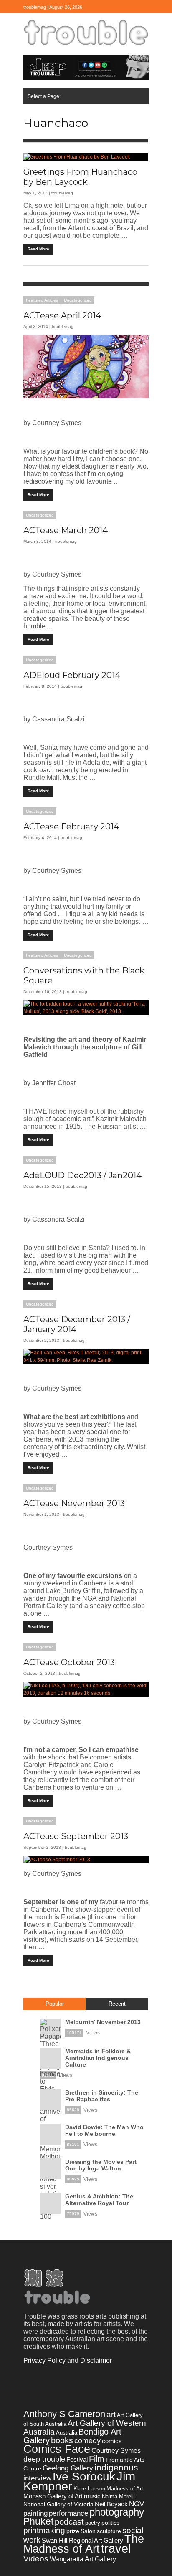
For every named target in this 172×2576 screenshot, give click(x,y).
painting (35, 2513)
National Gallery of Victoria (58, 2504)
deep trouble (44, 2459)
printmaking (44, 2530)
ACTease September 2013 (76, 1836)
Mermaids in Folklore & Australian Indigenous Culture (98, 2058)
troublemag (62, 193)
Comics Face (57, 2449)
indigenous (116, 2467)
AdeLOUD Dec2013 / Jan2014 (82, 1175)
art (111, 2414)
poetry (93, 2523)
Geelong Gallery (68, 2468)
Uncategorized (78, 300)
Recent (117, 2004)
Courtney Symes (116, 2451)
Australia (67, 2433)
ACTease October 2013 (69, 1662)
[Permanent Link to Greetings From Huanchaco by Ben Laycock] (86, 157)
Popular (55, 2004)
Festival (77, 2459)
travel (116, 2548)
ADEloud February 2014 (72, 675)
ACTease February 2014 (71, 827)
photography (117, 2512)
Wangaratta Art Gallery (83, 2559)
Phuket (38, 2521)
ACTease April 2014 (62, 315)
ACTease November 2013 (74, 1503)
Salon (88, 2531)
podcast (69, 2522)
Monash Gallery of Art (53, 2496)
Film (97, 2459)
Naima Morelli (118, 2497)
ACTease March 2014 (66, 530)
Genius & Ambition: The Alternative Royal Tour (99, 2200)
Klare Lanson (89, 2489)
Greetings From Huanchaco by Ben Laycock (80, 177)
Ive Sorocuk (84, 2476)
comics (112, 2441)
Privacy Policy (44, 2360)
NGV (137, 2504)
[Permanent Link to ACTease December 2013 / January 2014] (86, 1356)
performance (68, 2513)
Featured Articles (42, 300)
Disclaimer (96, 2360)
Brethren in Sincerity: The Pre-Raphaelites (102, 2096)
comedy (87, 2441)
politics (110, 2523)
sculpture (109, 2531)
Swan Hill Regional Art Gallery (82, 2540)
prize (73, 2531)
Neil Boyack (111, 2504)
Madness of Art (125, 2489)
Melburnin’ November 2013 (103, 2022)
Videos (36, 2558)
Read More (38, 249)
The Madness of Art (84, 2544)
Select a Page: (44, 96)
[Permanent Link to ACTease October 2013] (86, 1689)
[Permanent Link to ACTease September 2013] (86, 1860)
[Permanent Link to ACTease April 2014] (86, 367)
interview (37, 2478)
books (62, 2440)
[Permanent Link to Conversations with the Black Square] (86, 1008)
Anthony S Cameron (64, 2414)
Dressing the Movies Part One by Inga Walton (101, 2165)
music (92, 2496)
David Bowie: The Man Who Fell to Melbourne (104, 2130)
